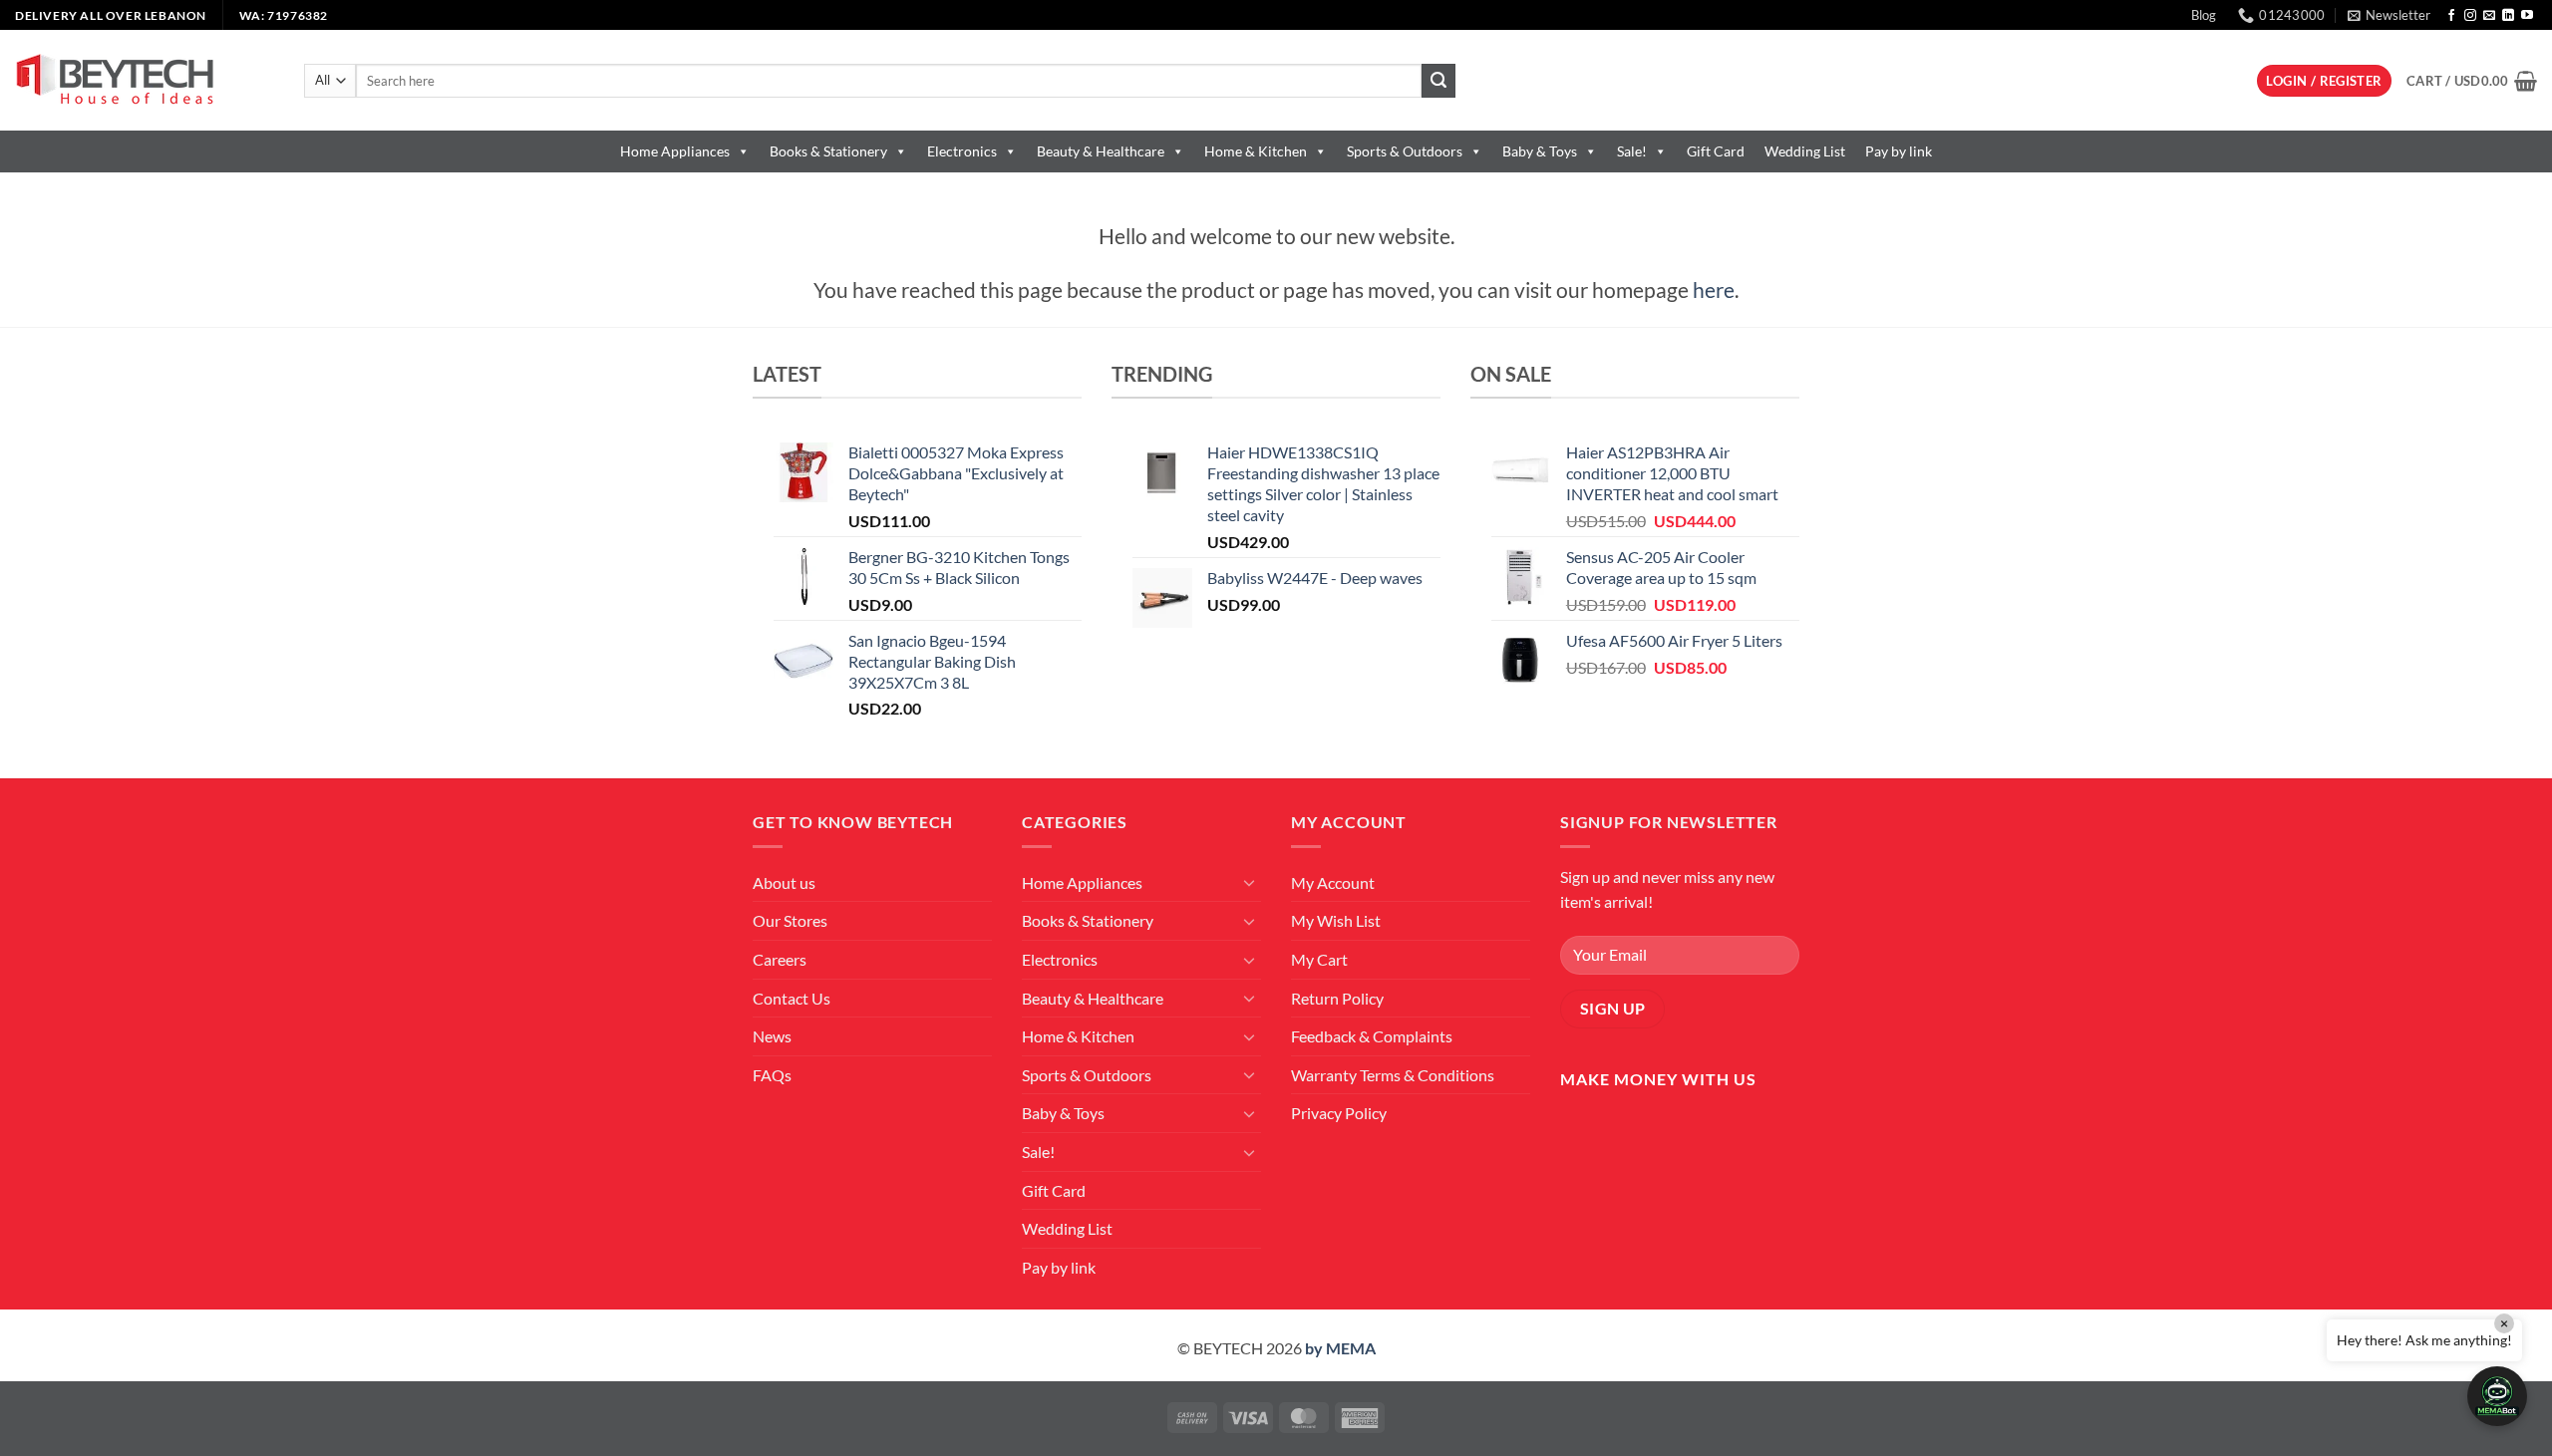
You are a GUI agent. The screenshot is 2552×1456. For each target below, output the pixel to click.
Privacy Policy (1339, 1113)
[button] (2389, 15)
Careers (780, 959)
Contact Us (792, 998)
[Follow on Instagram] (2470, 16)
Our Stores (790, 920)
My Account (1333, 882)
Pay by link (1899, 151)
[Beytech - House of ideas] (145, 80)
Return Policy (1337, 998)
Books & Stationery (828, 151)
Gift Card (1716, 151)
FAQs (772, 1075)
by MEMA (1340, 1348)
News (772, 1036)
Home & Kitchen (1256, 151)
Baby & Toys (1540, 151)
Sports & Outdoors (1405, 151)
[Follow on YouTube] (2527, 16)
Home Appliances (675, 151)
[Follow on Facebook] (2451, 16)
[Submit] (1438, 81)
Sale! (1632, 151)
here (1714, 290)
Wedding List (1805, 151)
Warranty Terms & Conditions (1393, 1075)
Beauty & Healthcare (1101, 151)
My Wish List (1336, 920)
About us (784, 882)
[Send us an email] (2489, 16)
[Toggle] (1249, 882)
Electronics (962, 151)
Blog (2204, 15)
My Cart (1319, 959)
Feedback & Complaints (1372, 1036)
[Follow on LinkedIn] (2508, 16)
